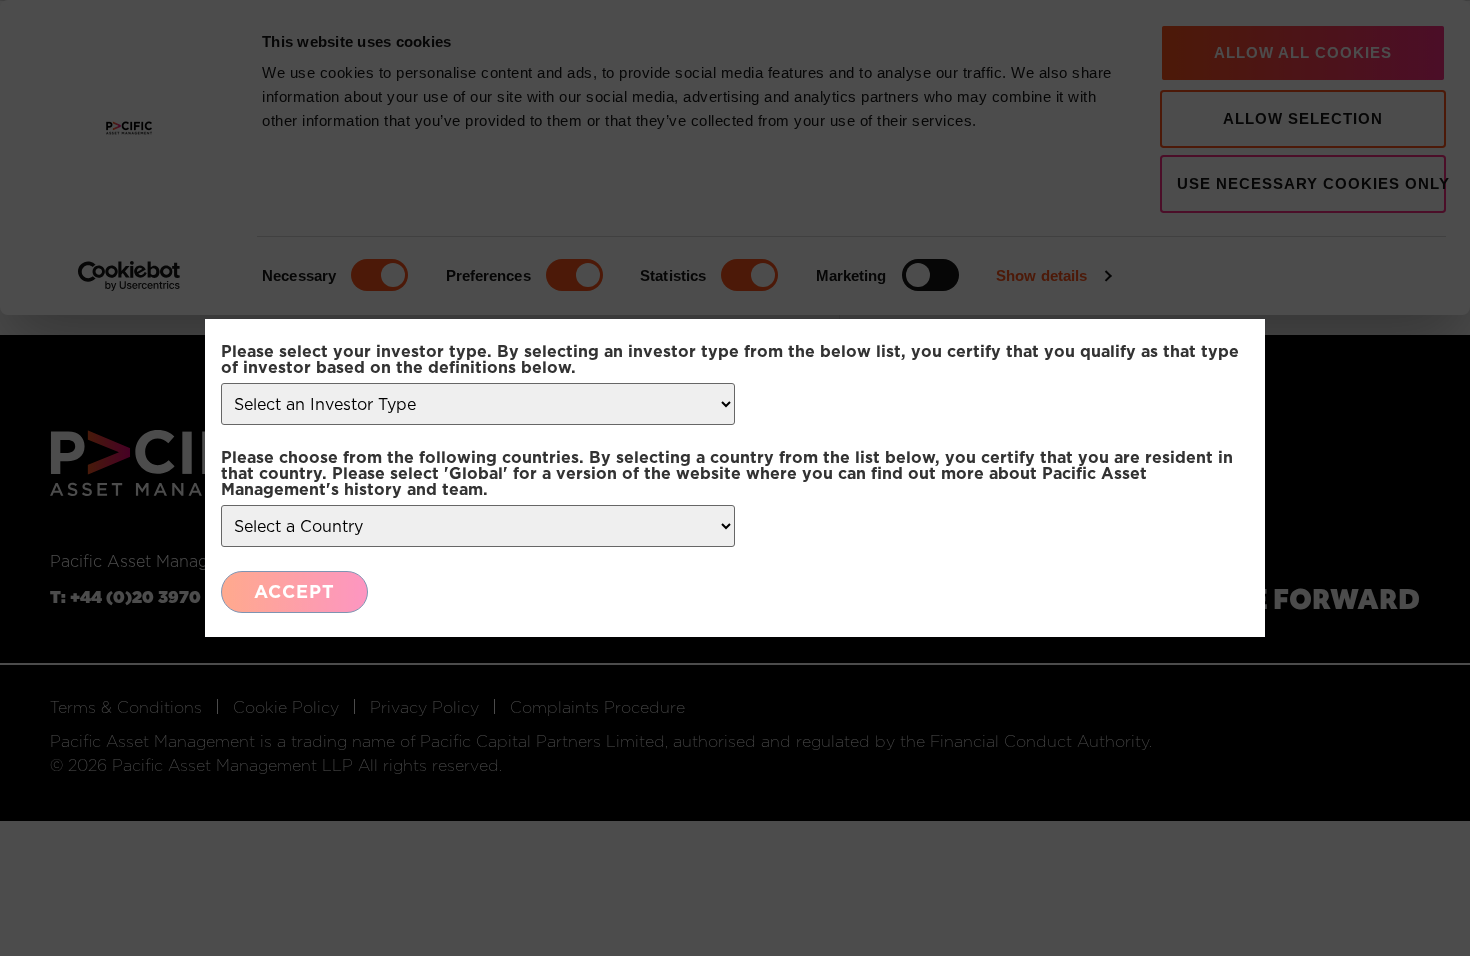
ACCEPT (294, 591)
